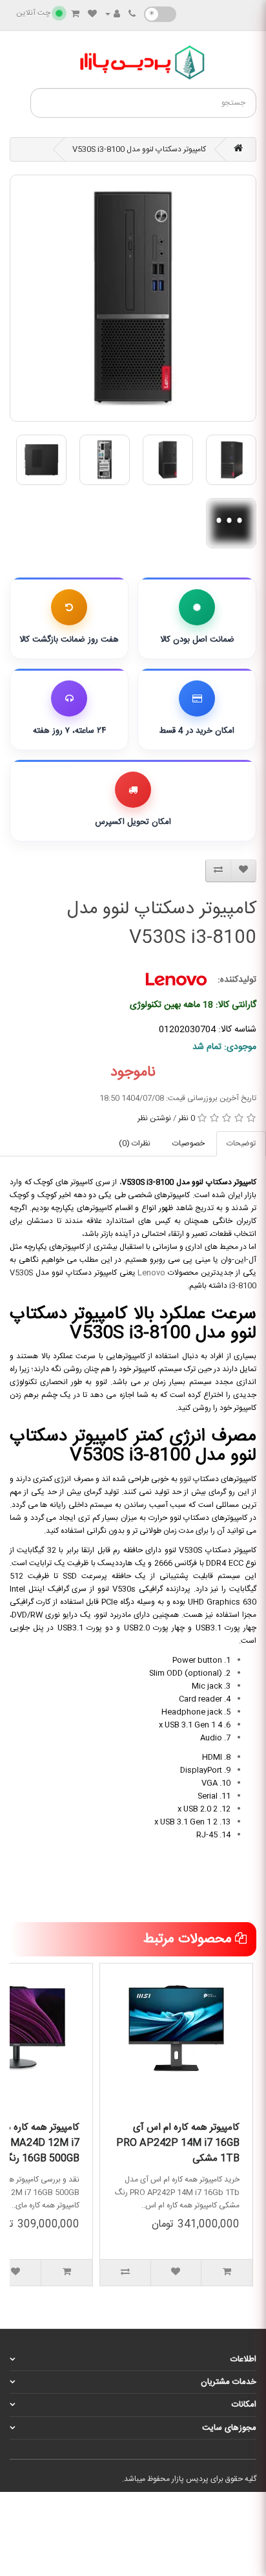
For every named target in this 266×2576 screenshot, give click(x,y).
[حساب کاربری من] (113, 15)
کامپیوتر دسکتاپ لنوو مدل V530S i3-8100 (139, 149)
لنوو (185, 1479)
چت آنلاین (33, 13)
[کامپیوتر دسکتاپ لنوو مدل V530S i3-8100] (133, 298)
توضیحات (241, 1143)
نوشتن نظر (154, 1118)
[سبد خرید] (75, 15)
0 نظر (187, 1118)
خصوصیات (189, 1143)
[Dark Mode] (160, 14)
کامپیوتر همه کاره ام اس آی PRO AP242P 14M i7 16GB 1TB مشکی (178, 2143)
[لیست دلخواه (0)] (92, 15)
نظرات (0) (135, 1143)
